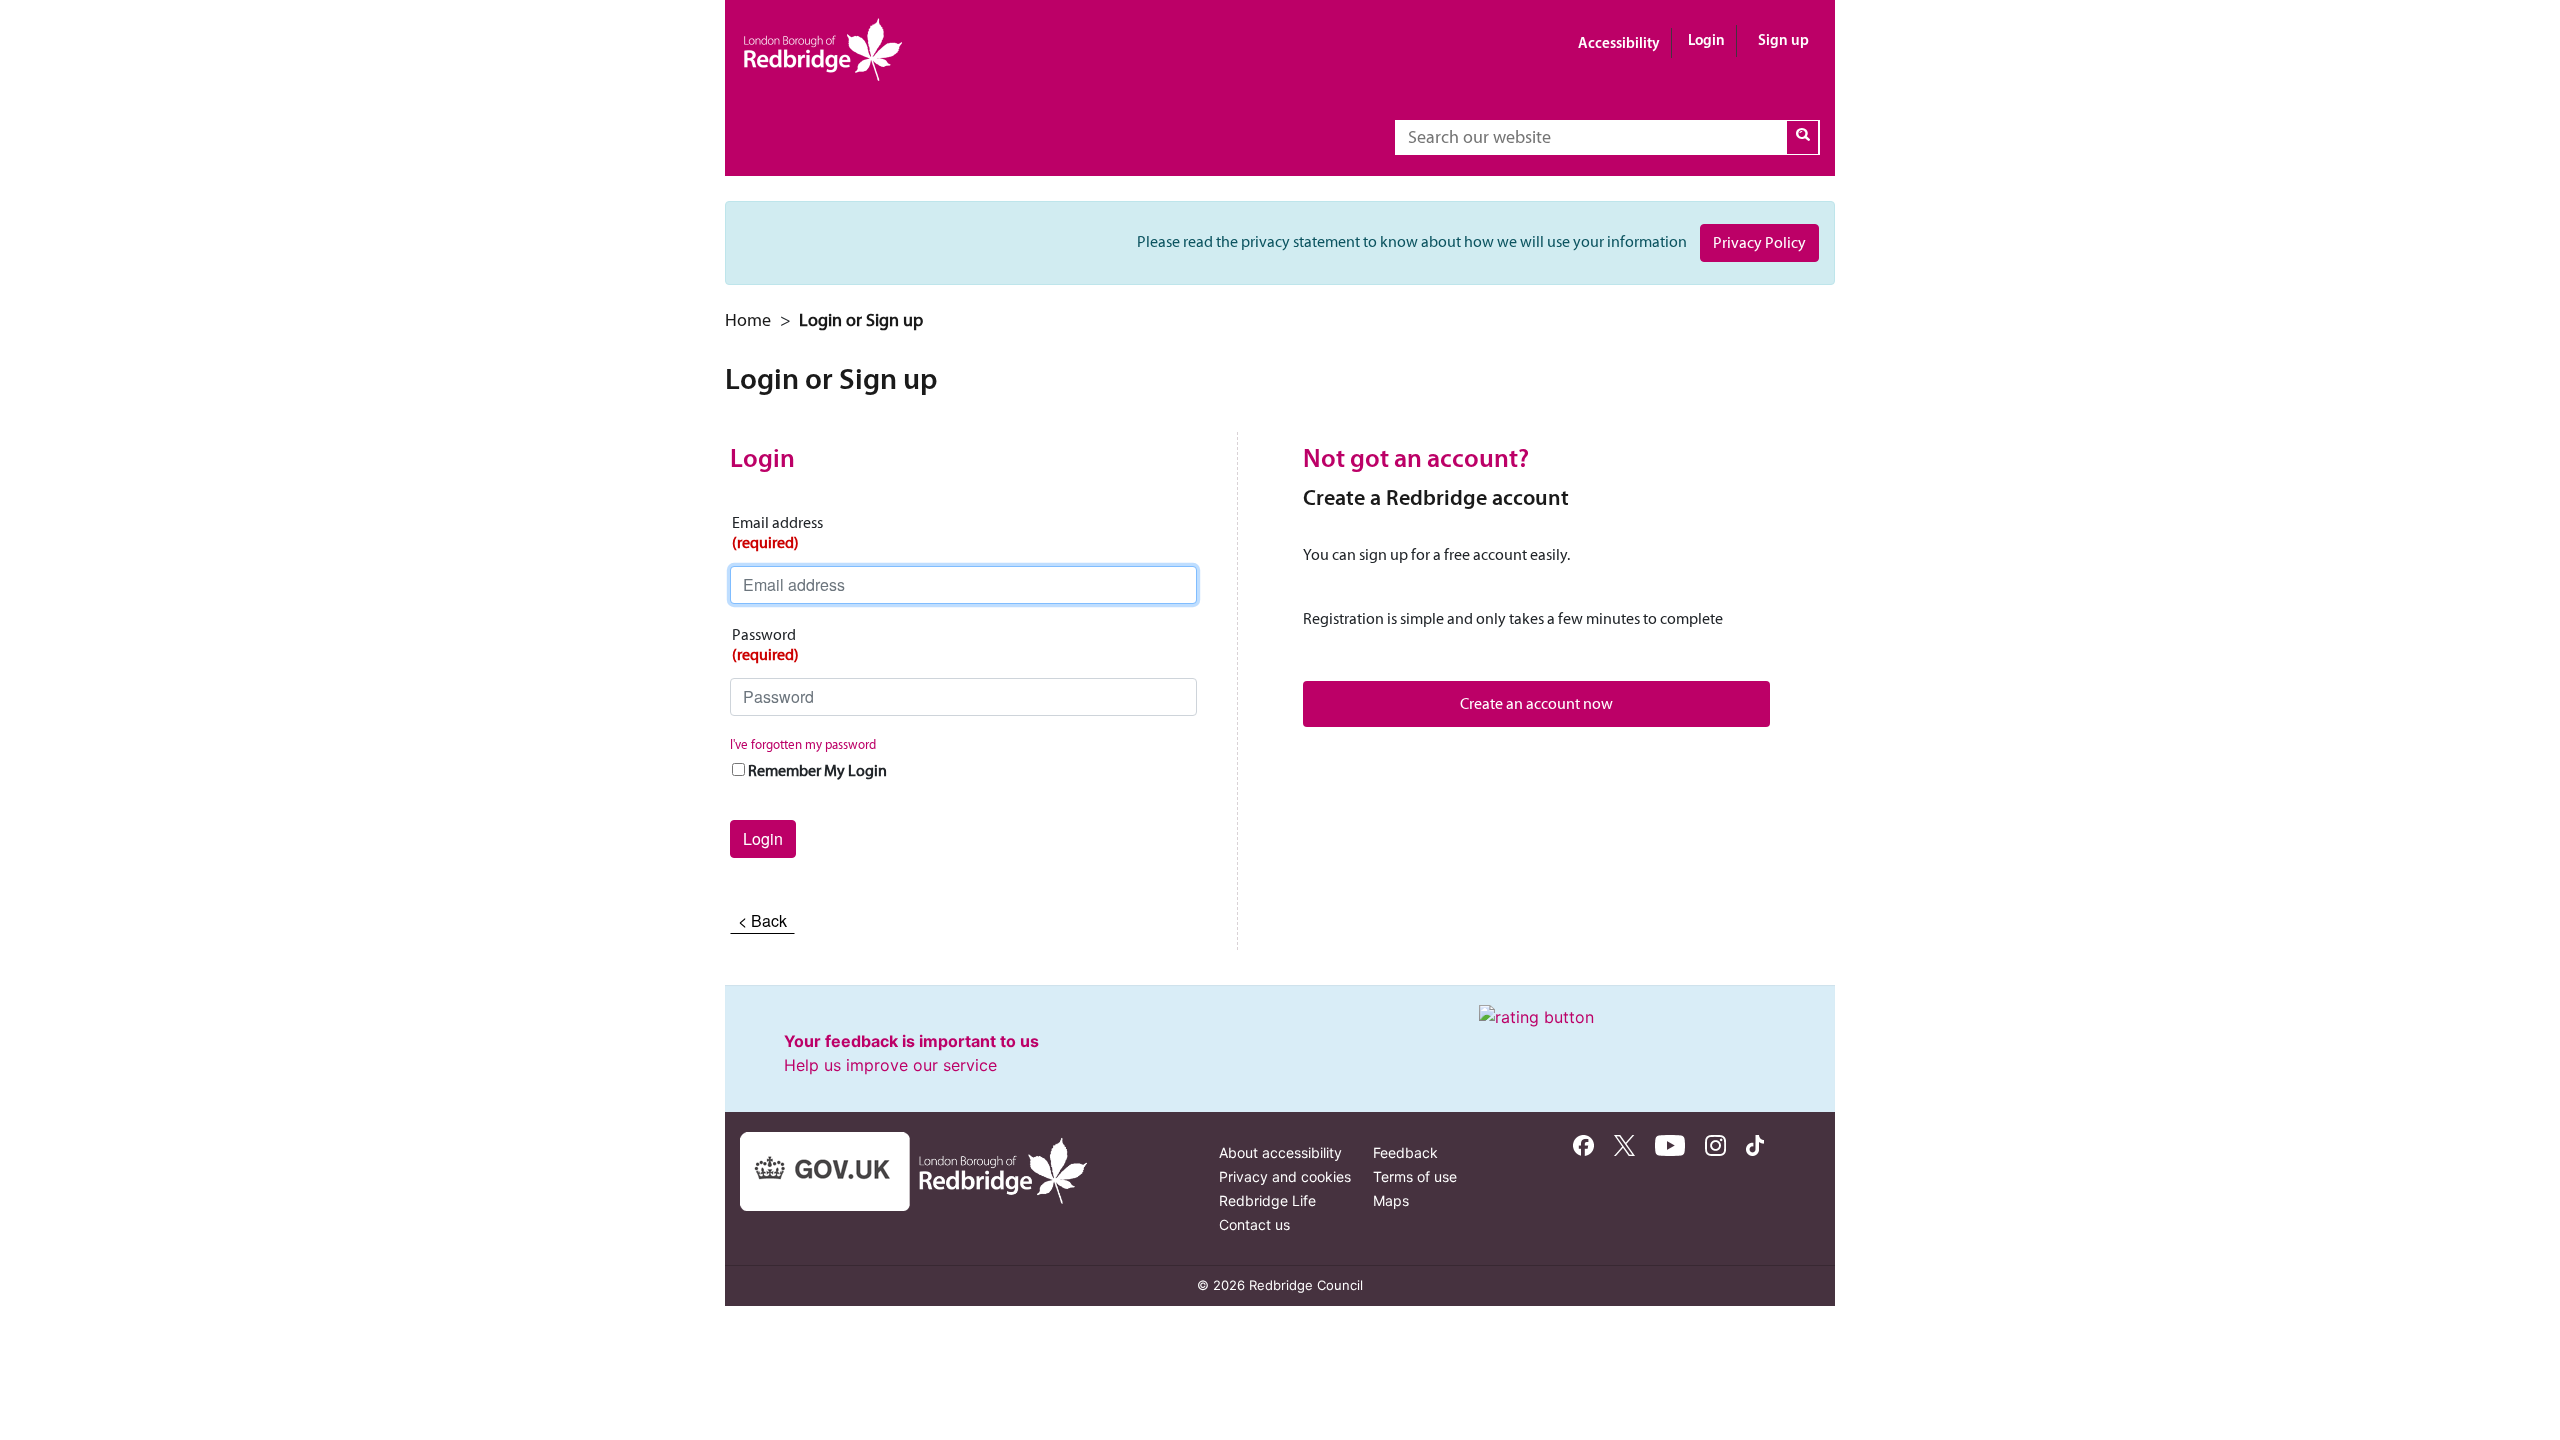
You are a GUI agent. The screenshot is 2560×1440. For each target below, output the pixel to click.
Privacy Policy (1759, 242)
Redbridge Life (1267, 1200)
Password (765, 644)
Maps (1391, 1200)
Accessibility (1619, 42)
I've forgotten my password (803, 744)
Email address (777, 532)
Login (1706, 39)
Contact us (1254, 1224)
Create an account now (1536, 703)
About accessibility (1280, 1152)
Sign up (1783, 39)
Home (748, 320)
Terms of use (1415, 1176)
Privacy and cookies (1285, 1176)
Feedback (1405, 1152)
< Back (762, 920)
